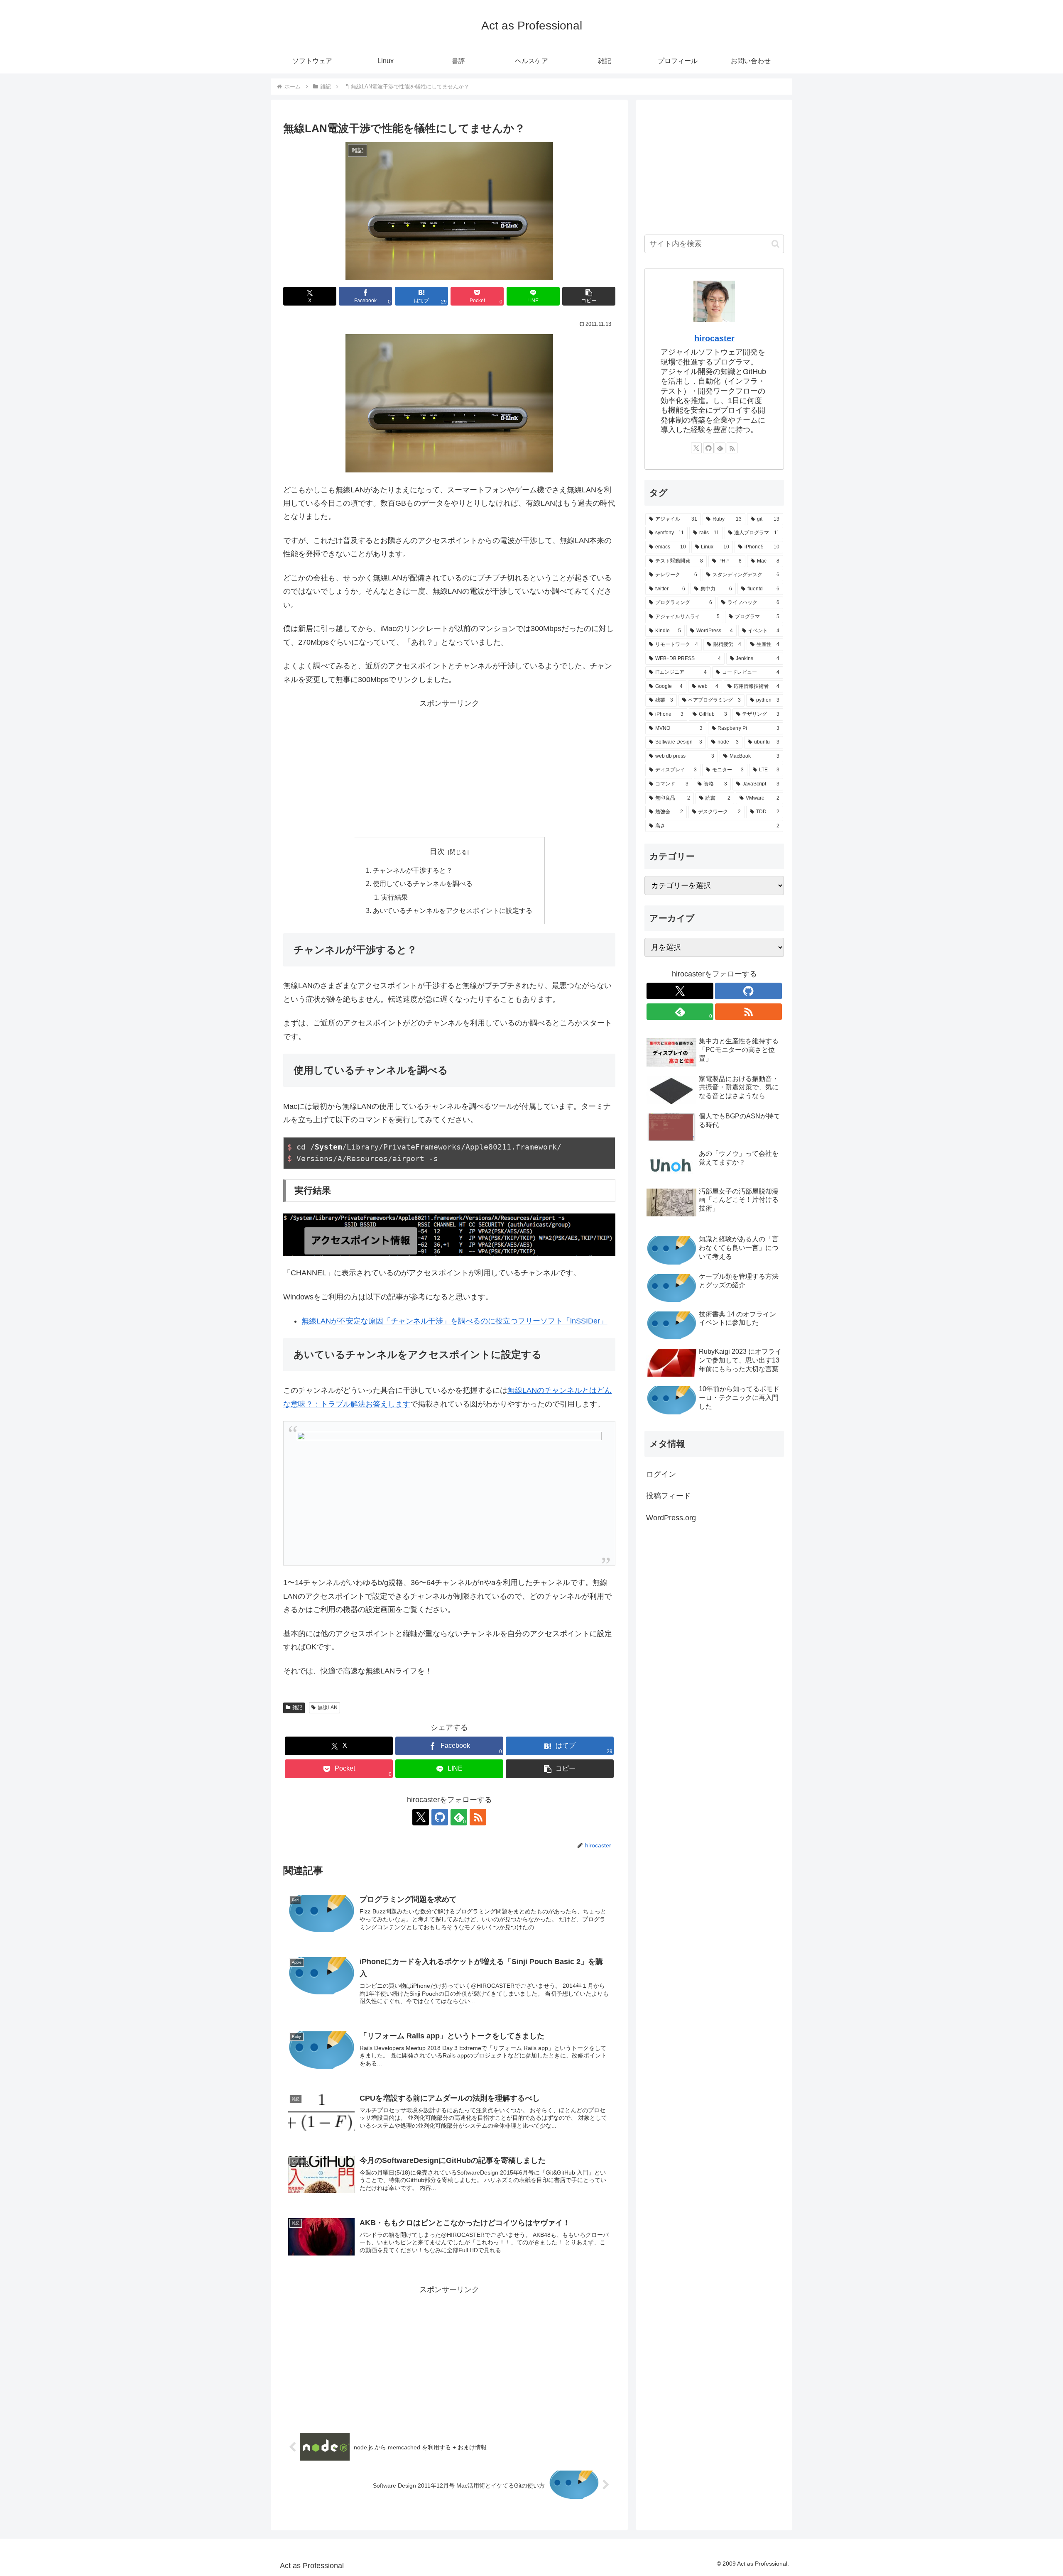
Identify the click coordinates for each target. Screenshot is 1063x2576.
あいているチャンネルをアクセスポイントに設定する (453, 910)
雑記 (297, 1708)
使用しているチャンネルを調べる (423, 883)
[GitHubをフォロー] (440, 1817)
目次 (437, 851)
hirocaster (714, 338)
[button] (589, 296)
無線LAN (328, 1708)
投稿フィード (669, 1496)
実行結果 (394, 897)
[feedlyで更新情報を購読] (720, 448)
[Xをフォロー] (421, 1817)
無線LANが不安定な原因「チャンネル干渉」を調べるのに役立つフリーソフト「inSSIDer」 (454, 1321)
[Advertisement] (449, 768)
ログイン (661, 1474)
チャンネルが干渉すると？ (413, 870)
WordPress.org (671, 1518)
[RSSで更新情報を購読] (478, 1817)
